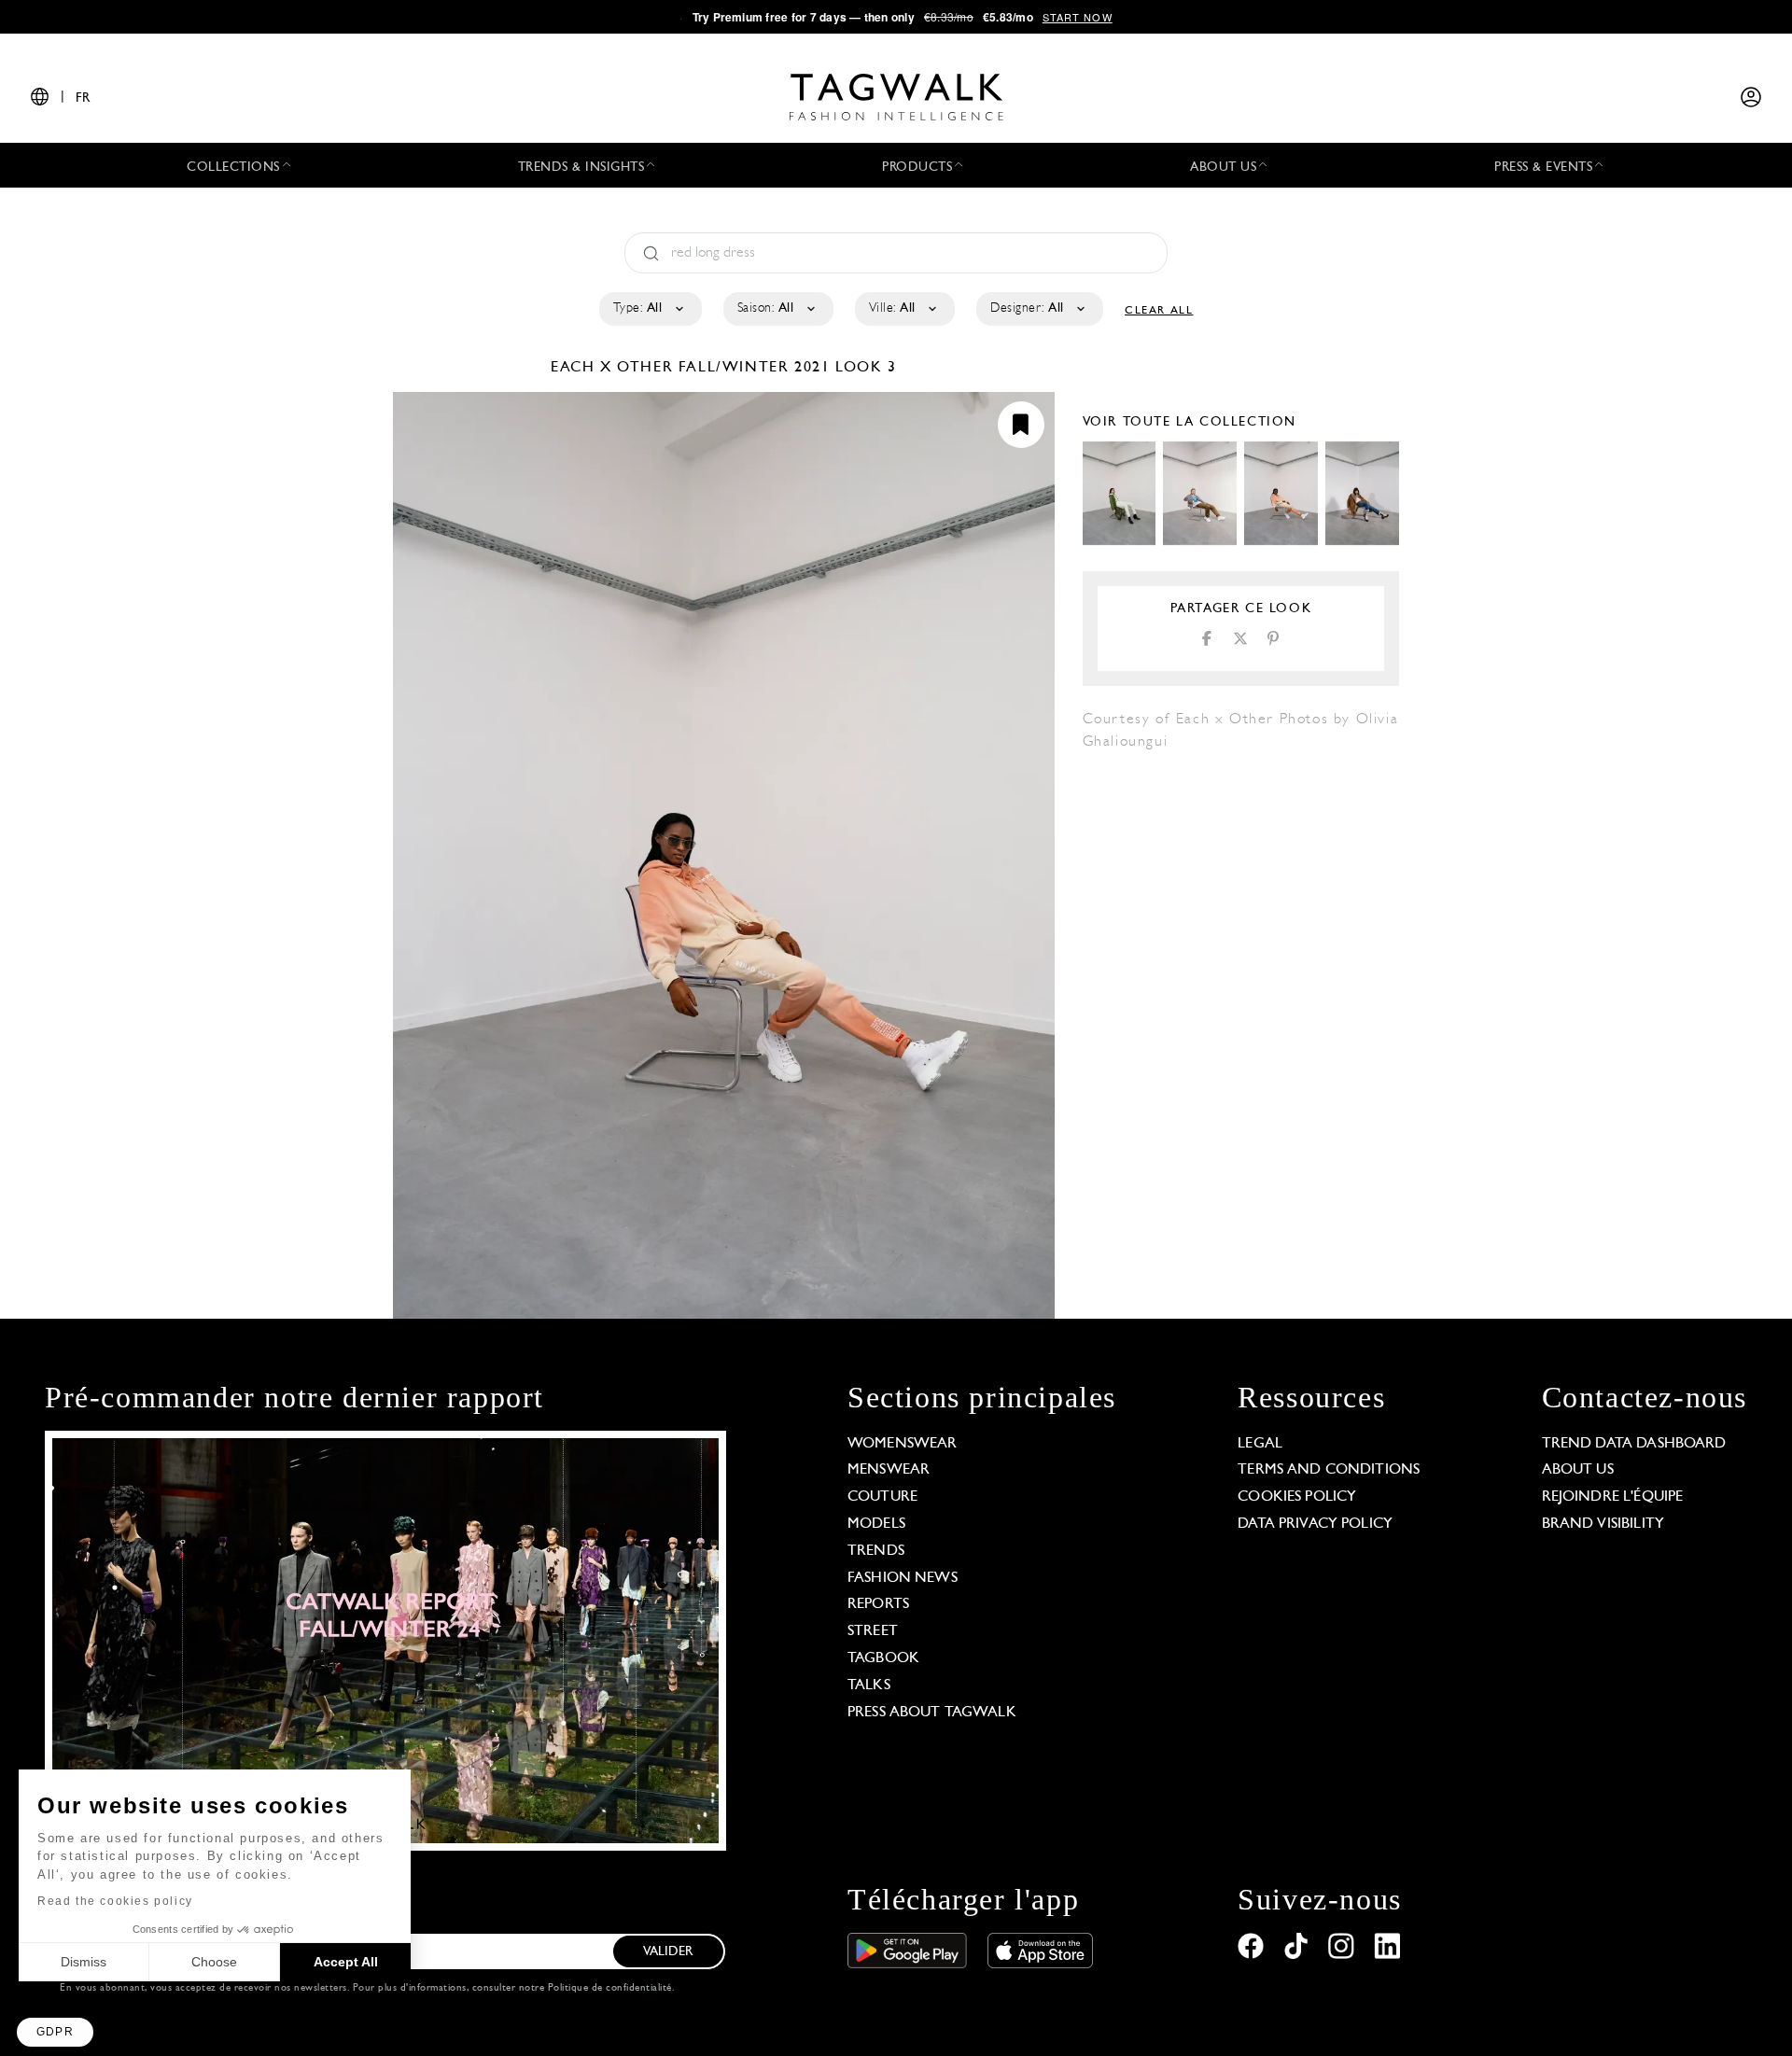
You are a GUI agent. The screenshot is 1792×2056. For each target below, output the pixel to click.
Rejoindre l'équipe (1613, 1497)
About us (1578, 1470)
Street (873, 1631)
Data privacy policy (1315, 1524)
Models (876, 1524)
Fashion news (903, 1578)
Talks (869, 1685)
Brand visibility (1603, 1524)
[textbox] (649, 309)
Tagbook (883, 1658)
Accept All (346, 1962)
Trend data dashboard (1634, 1444)
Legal (1260, 1444)
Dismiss (84, 1962)
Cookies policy (1297, 1497)
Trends (876, 1551)
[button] (55, 2032)
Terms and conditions (1329, 1470)
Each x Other (615, 368)
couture (882, 1497)
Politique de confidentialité (610, 1988)
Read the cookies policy (115, 1901)
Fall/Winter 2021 (755, 368)
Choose (214, 1962)
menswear (889, 1470)
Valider (668, 1952)
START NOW (1078, 17)
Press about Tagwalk (932, 1713)
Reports (878, 1604)
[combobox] (649, 309)
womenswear (903, 1444)
